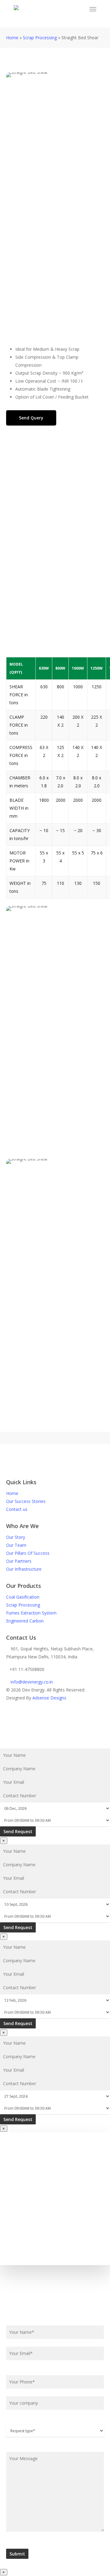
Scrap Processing (40, 38)
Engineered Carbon (25, 1621)
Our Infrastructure (24, 1569)
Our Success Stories (26, 1501)
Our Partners (19, 1561)
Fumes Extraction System (31, 1613)
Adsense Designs (49, 1698)
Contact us (17, 1509)
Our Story (16, 1537)
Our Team (16, 1545)
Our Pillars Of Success (28, 1553)
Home (12, 38)
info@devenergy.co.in (31, 1682)
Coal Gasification (23, 1597)
